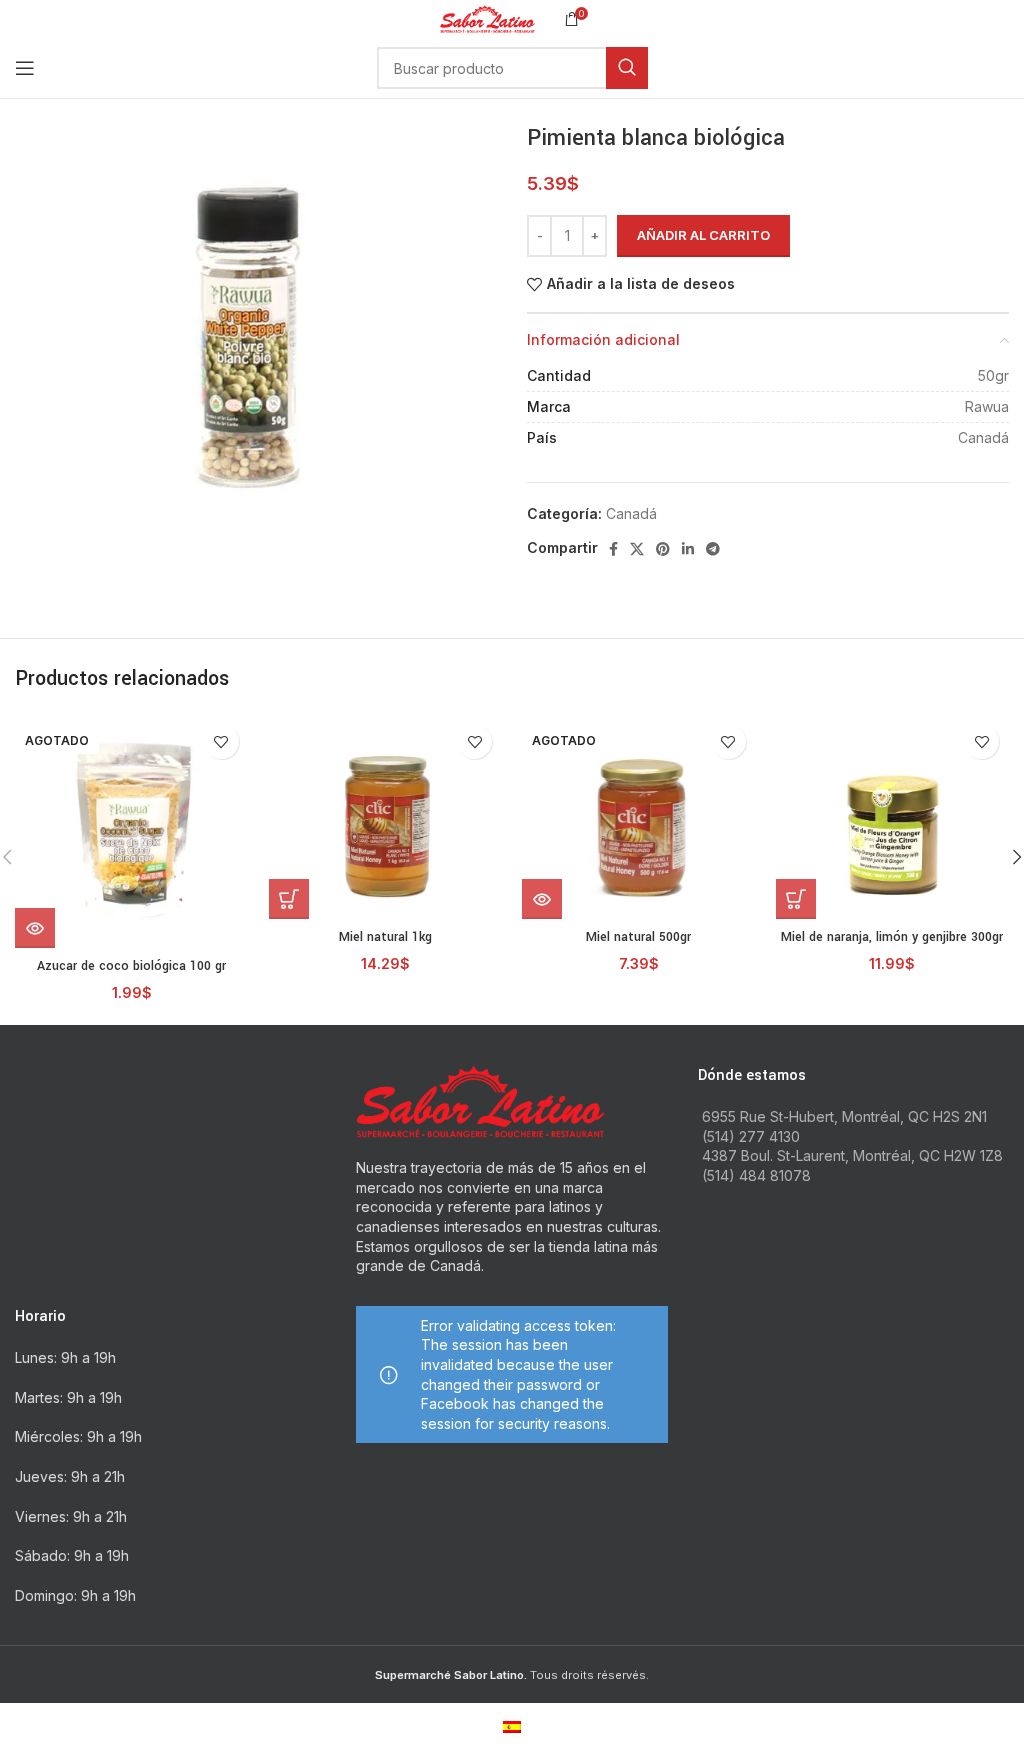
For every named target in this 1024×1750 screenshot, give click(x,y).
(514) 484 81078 (756, 1175)
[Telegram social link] (713, 549)
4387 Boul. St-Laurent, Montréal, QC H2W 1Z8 (852, 1155)
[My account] (1009, 68)
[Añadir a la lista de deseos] (221, 741)
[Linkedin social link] (688, 549)
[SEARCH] (627, 68)
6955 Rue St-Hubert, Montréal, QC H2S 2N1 (844, 1116)
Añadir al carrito (703, 235)
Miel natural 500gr (638, 937)
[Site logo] (487, 17)
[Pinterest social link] (663, 549)
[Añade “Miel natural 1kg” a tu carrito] (289, 899)
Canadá (631, 513)
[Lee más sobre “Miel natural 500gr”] (542, 899)
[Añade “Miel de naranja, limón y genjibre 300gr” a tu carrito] (796, 899)
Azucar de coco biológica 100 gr (131, 966)
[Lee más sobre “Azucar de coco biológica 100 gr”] (35, 928)
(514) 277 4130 (751, 1136)
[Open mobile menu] (25, 68)
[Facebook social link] (613, 549)
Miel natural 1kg (385, 937)
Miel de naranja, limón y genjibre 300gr (892, 937)
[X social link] (637, 549)
